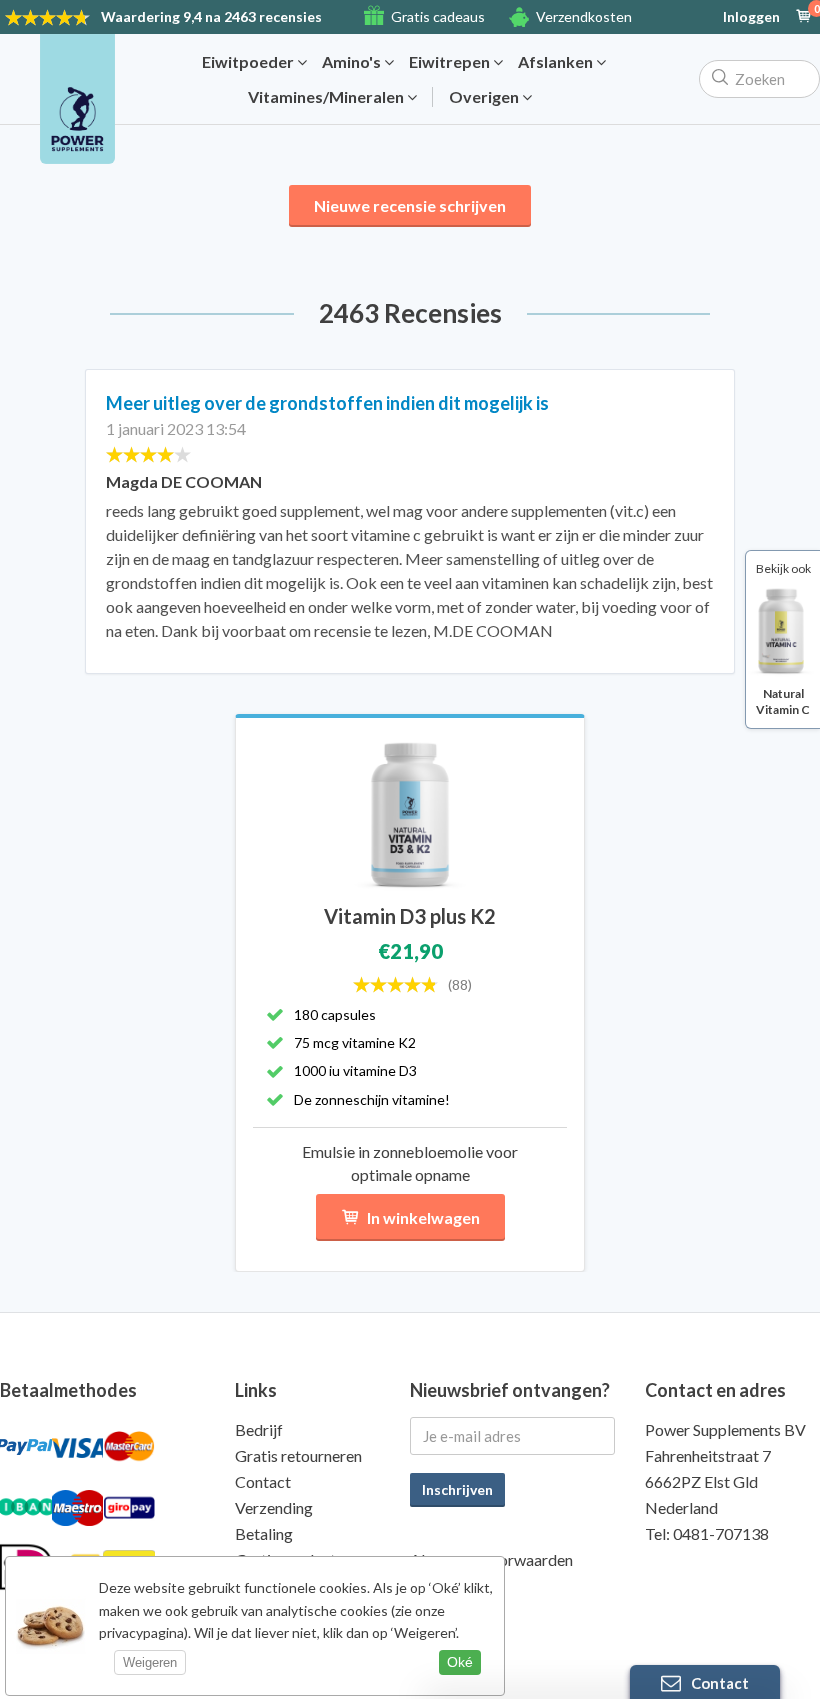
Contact (263, 1481)
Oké (460, 1662)
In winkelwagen (423, 1217)
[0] (804, 17)
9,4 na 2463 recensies (211, 16)
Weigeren (150, 1662)
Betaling (264, 1533)
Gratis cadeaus (438, 16)
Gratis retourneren (298, 1455)
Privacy (436, 1585)
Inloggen (751, 17)
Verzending (274, 1507)
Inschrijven (457, 1489)
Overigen (485, 97)
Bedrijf (259, 1429)
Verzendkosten (584, 16)
